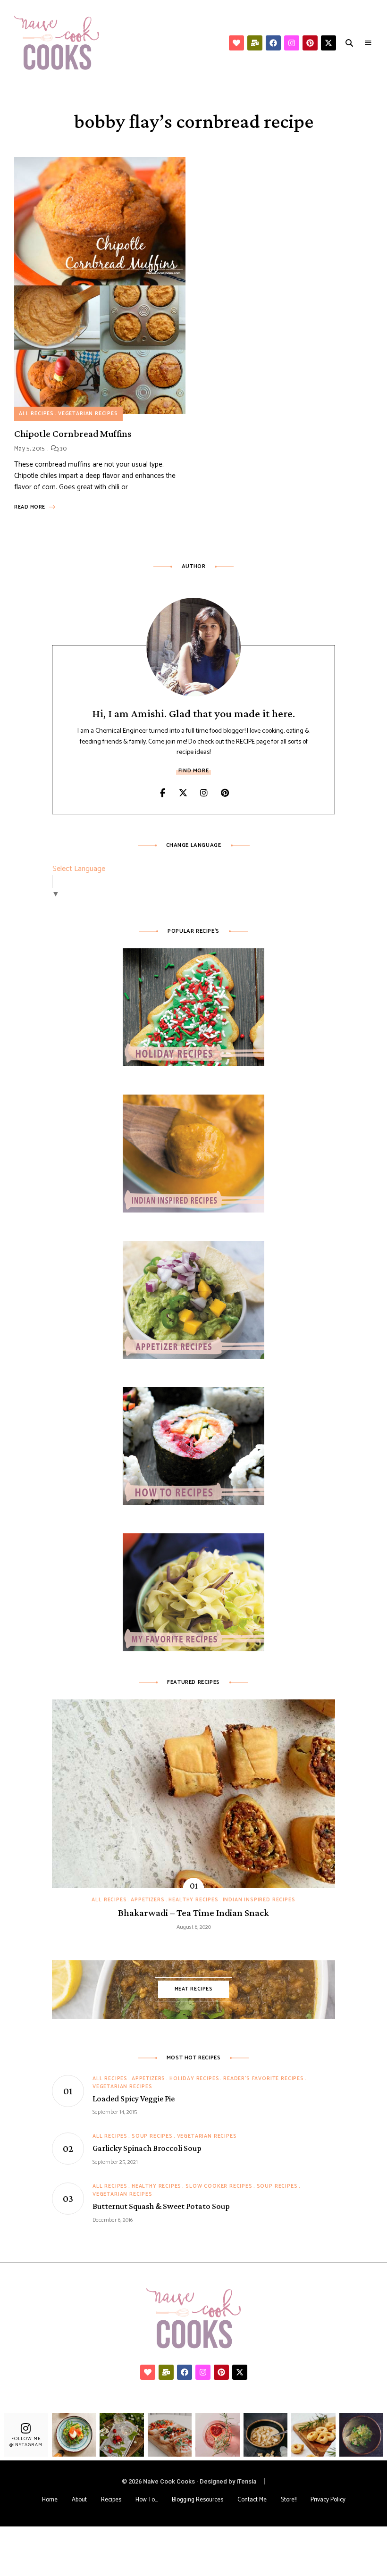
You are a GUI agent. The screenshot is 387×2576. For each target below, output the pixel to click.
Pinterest (225, 793)
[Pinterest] (310, 43)
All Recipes (36, 414)
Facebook (162, 793)
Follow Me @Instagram (26, 2442)
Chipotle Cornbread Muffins (73, 434)
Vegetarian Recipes (88, 414)
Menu (368, 43)
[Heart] (236, 43)
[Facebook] (273, 43)
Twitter (183, 793)
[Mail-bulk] (255, 43)
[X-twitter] (328, 43)
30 (63, 449)
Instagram (204, 793)
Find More (193, 771)
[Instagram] (292, 43)
